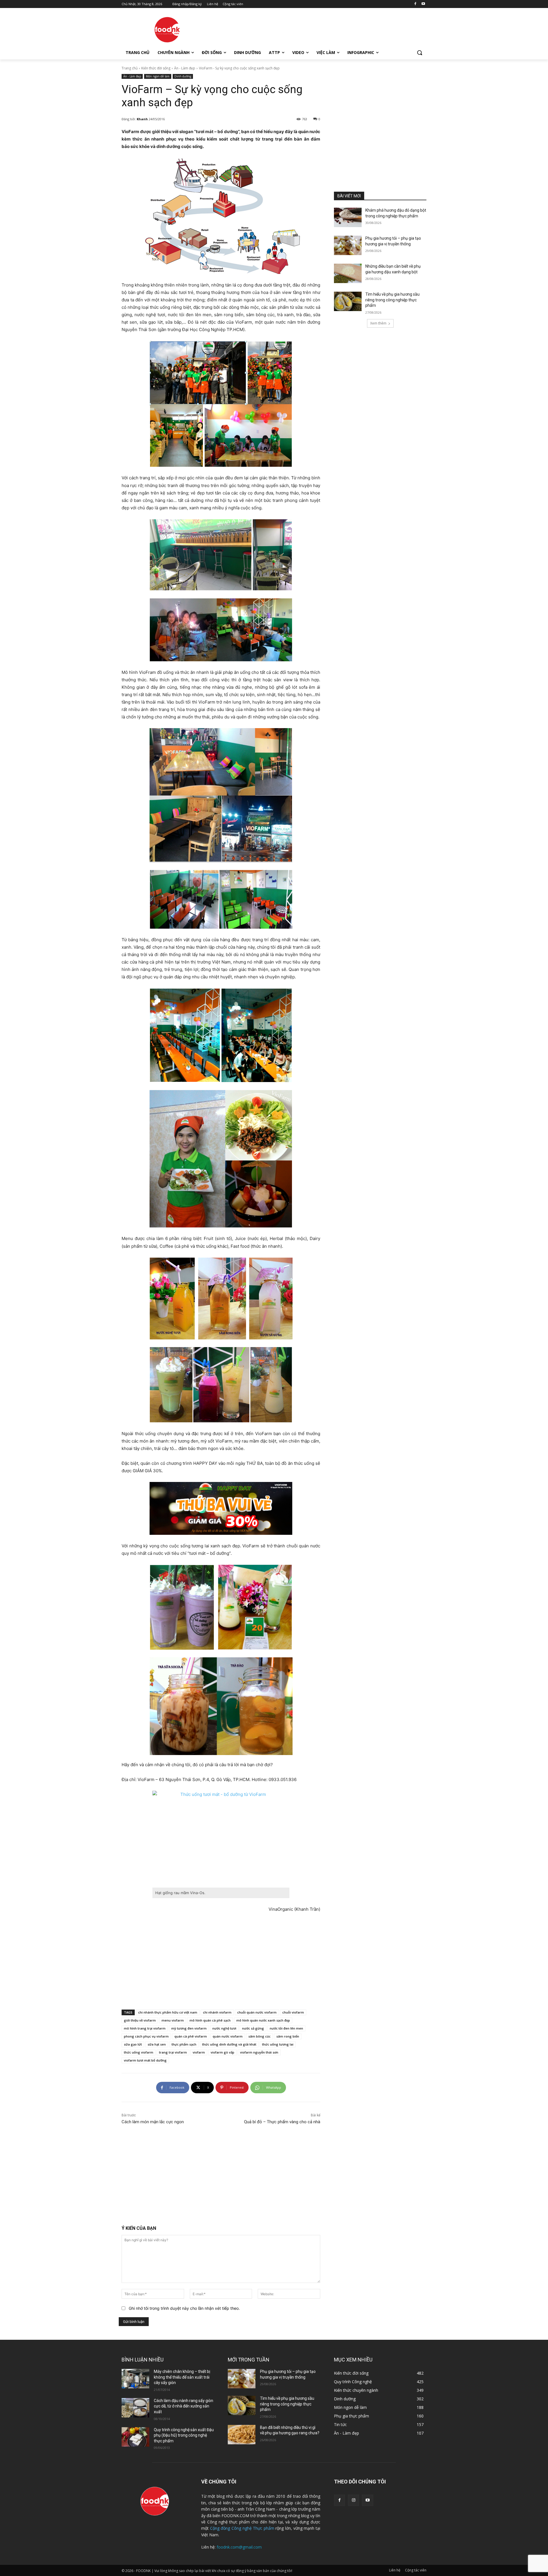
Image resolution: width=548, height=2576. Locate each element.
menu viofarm (173, 2020)
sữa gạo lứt (133, 2044)
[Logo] (167, 30)
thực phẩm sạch (184, 2044)
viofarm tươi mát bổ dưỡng (145, 2060)
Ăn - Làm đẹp (185, 68)
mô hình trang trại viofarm (145, 2028)
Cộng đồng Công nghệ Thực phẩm (242, 2528)
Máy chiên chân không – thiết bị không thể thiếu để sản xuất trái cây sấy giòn (182, 2377)
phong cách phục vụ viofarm (146, 2036)
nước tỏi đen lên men (286, 2028)
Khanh (142, 119)
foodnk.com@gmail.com (239, 2547)
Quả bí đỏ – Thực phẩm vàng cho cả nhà (282, 2122)
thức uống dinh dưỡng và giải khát (229, 2044)
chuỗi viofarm (293, 2012)
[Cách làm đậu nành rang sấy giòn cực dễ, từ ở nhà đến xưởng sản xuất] (135, 2408)
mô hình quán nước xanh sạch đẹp (263, 2020)
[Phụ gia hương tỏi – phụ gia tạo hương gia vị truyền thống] (348, 245)
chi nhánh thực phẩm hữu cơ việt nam (168, 2012)
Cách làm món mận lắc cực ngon (153, 2122)
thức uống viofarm (139, 2052)
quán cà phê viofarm (191, 2036)
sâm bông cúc (259, 2036)
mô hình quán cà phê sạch (210, 2020)
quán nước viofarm (228, 2036)
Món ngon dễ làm (158, 76)
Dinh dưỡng (183, 76)
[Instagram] (353, 2500)
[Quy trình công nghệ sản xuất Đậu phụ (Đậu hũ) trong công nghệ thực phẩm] (135, 2437)
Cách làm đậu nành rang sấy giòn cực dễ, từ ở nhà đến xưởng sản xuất (184, 2406)
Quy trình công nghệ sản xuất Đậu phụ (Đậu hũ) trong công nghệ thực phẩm (184, 2435)
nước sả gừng (253, 2028)
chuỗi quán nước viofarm (257, 2012)
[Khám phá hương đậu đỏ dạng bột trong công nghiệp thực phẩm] (348, 217)
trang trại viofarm (173, 2052)
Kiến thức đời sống (156, 68)
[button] (420, 53)
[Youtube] (423, 4)
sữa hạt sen (157, 2044)
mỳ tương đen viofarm (189, 2028)
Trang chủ (130, 68)
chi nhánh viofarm (217, 2012)
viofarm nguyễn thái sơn (259, 2052)
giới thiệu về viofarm (140, 2020)
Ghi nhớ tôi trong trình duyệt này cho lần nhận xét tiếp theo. (184, 2308)
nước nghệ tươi (224, 2028)
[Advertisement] (317, 29)
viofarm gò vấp (222, 2052)
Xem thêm (378, 323)
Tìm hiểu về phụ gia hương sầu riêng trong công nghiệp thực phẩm (392, 300)
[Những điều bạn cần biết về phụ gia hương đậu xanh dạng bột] (348, 273)
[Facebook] (415, 4)
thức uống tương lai (278, 2044)
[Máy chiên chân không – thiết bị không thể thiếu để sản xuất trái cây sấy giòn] (135, 2379)
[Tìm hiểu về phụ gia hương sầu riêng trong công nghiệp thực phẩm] (348, 301)
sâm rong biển (288, 2036)
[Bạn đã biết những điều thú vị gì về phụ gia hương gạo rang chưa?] (242, 2435)
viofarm (199, 2052)
